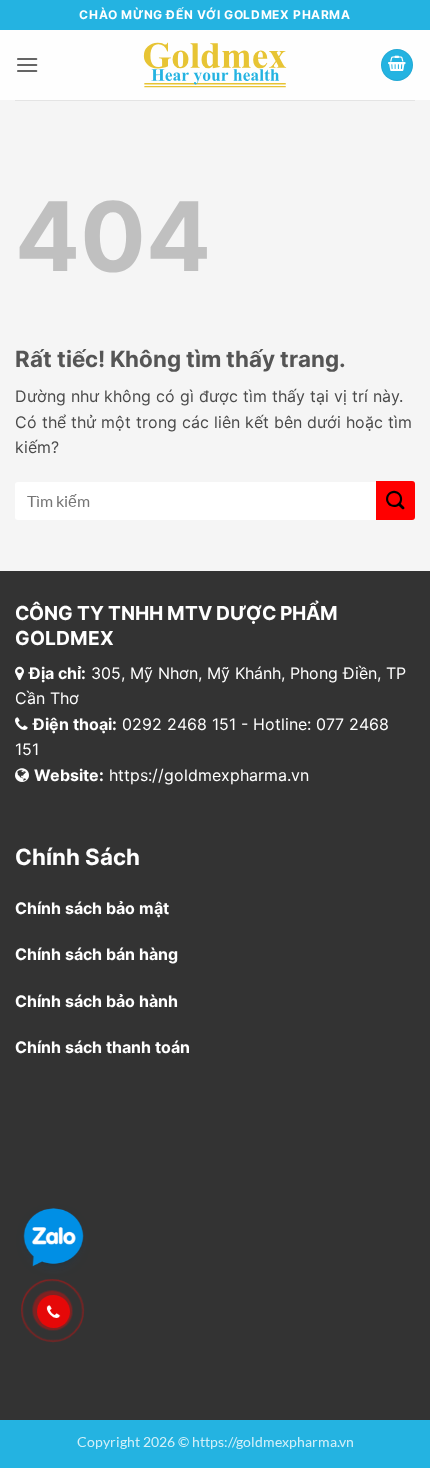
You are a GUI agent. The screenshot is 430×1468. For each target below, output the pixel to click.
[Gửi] (395, 500)
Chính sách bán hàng (96, 954)
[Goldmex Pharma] (215, 65)
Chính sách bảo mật (92, 908)
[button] (27, 64)
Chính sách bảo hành (96, 1001)
